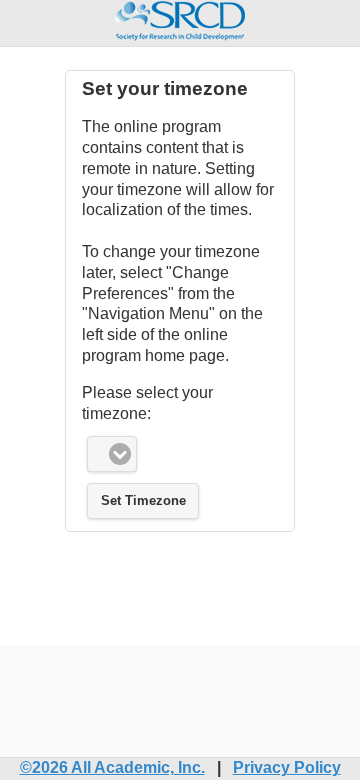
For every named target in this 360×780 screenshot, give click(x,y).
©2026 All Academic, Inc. (112, 767)
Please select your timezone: (147, 403)
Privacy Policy (287, 767)
